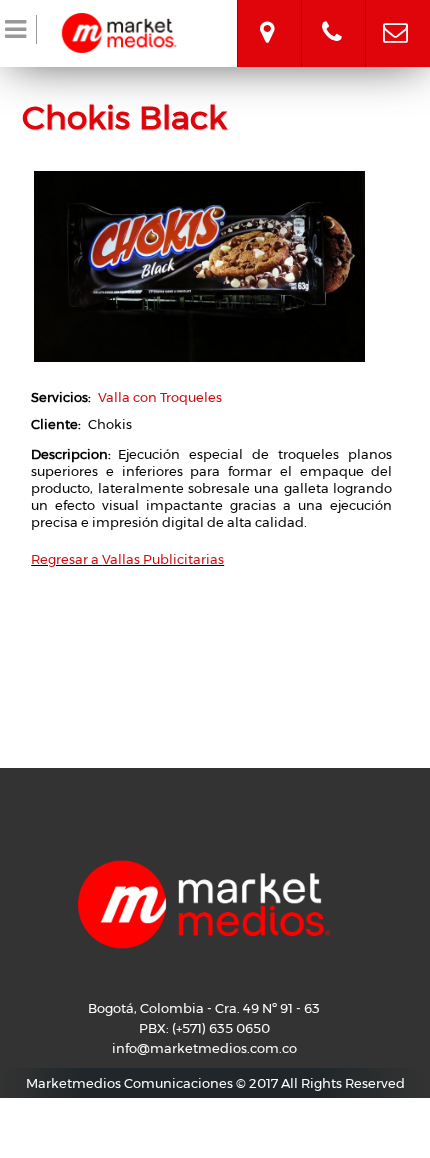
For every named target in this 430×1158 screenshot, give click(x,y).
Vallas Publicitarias (163, 559)
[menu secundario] (18, 33)
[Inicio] (119, 30)
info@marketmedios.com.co (395, 15)
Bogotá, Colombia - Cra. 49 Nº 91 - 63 (267, 15)
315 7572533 (332, 15)
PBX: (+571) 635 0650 (204, 1028)
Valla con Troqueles (160, 397)
